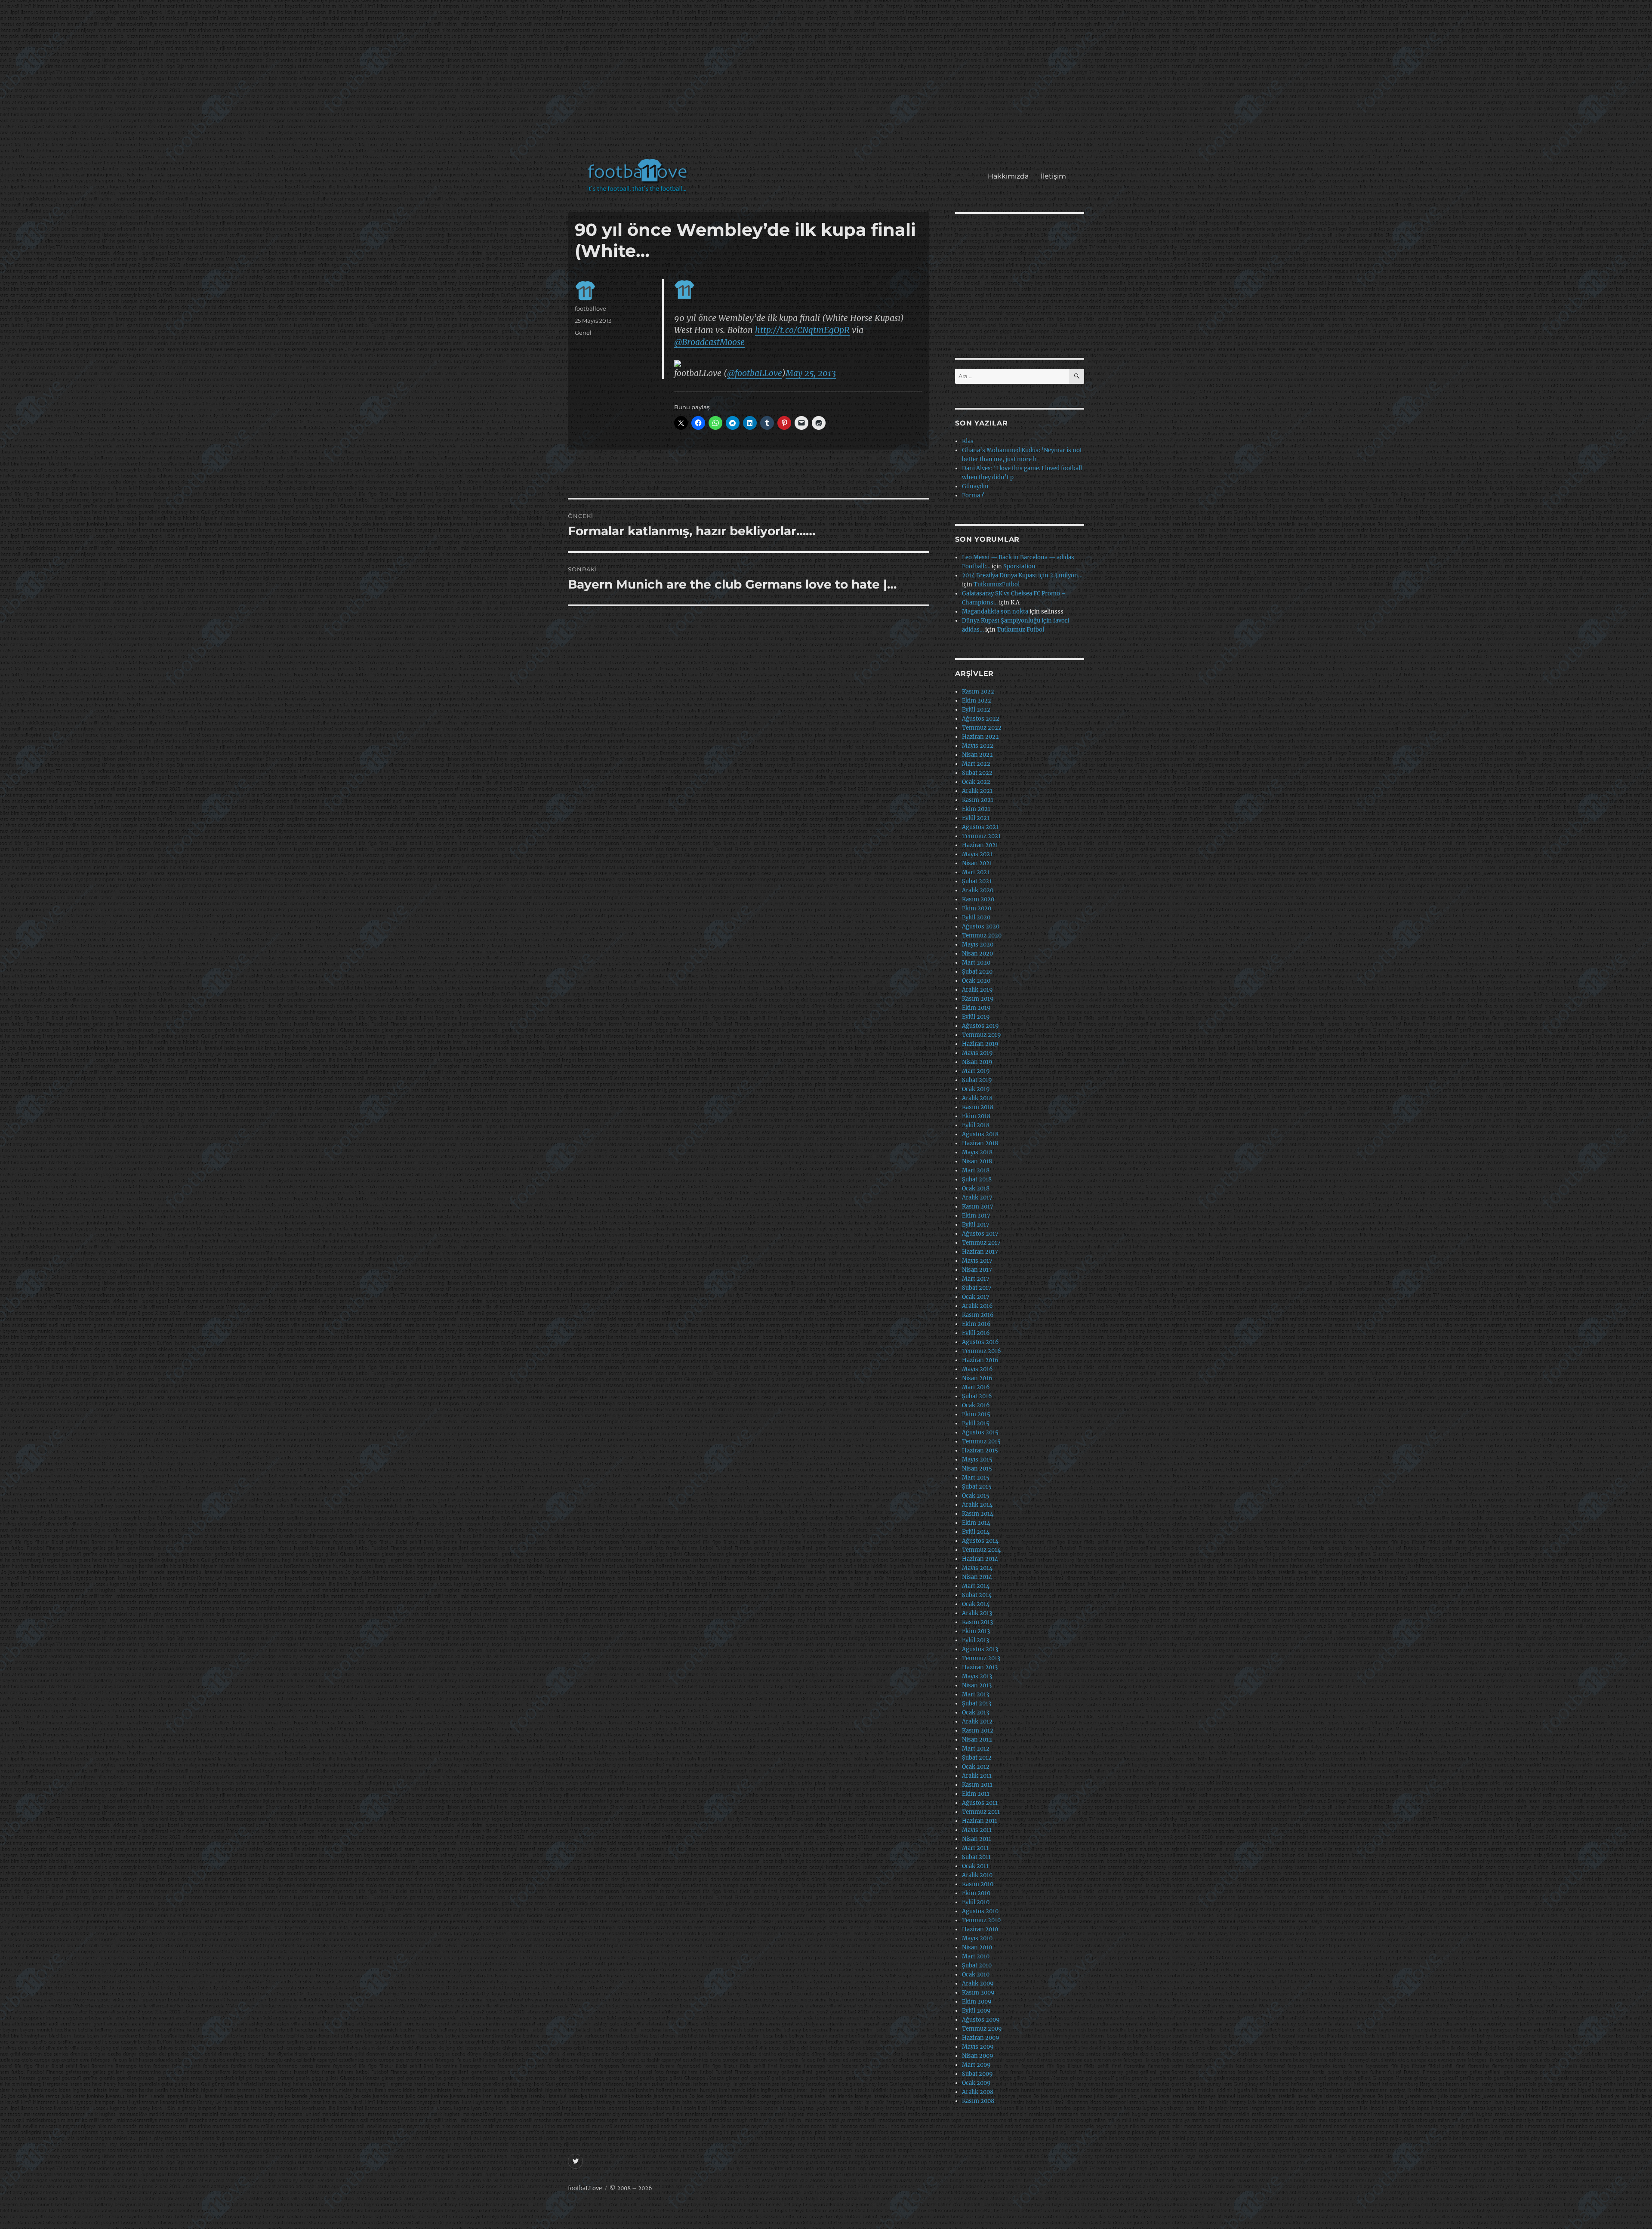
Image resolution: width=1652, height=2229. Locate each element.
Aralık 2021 (977, 791)
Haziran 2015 (980, 1451)
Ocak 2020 (976, 981)
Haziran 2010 (980, 1929)
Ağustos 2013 (980, 1649)
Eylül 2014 (976, 1532)
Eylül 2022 (976, 710)
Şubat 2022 (977, 773)
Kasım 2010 (978, 1884)
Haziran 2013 (980, 1667)
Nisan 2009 (978, 2056)
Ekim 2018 (976, 1116)
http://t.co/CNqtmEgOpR (802, 330)
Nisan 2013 (977, 1685)
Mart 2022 (976, 764)
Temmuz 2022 (982, 728)
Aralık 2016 (977, 1306)
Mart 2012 (976, 1749)
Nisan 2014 (977, 1577)
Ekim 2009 (977, 2002)
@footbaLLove (755, 373)
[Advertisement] (828, 83)
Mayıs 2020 (978, 945)
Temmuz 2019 (982, 1035)
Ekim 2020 (977, 908)
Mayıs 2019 (977, 1053)
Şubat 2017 (977, 1288)
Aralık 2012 (977, 1722)
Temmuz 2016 (982, 1351)
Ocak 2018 (976, 1188)
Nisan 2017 (977, 1270)
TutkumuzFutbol (997, 584)
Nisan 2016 (977, 1378)
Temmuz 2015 (981, 1441)
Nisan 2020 (977, 954)
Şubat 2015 (977, 1487)
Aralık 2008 (978, 2092)
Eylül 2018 (976, 1125)
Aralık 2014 (977, 1505)
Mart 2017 (976, 1279)
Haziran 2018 (980, 1143)
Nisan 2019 (977, 1062)
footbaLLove (585, 2188)
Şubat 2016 (977, 1396)
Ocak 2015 (976, 1496)
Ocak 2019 (976, 1089)
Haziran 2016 (980, 1360)
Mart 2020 (976, 963)
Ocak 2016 (976, 1405)
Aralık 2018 (977, 1098)
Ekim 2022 (977, 701)
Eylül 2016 (976, 1333)
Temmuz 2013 (981, 1658)
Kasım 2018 (978, 1107)
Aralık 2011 (977, 1776)
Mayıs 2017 (977, 1261)
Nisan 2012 (977, 1740)
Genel (583, 333)
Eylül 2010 (976, 1902)
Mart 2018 (976, 1170)
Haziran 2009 (981, 2038)
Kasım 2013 (977, 1622)
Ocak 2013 (975, 1713)
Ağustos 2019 (980, 1026)
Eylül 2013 (975, 1640)
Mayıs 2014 (977, 1568)
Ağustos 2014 (980, 1541)
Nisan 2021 (977, 863)
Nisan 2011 (977, 1839)
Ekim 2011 (976, 1794)
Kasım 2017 (978, 1207)
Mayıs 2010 (977, 1938)
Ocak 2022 (976, 782)
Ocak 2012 (976, 1767)
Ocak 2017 (976, 1297)
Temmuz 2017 (981, 1243)
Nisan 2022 (977, 755)
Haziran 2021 (980, 845)
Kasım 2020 (978, 899)
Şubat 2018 (977, 1179)
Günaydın (975, 486)
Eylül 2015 (976, 1423)
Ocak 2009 (976, 2083)
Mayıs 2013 (977, 1676)
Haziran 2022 (980, 737)
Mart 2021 (976, 872)
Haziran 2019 (980, 1044)
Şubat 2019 (977, 1080)
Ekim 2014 (976, 1523)
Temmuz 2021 (981, 836)
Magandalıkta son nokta (995, 612)
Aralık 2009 (978, 1984)
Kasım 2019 (978, 999)
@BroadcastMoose (709, 342)
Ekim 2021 (976, 809)
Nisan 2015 (977, 1469)
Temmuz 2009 (982, 2029)
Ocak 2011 (975, 1866)
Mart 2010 (976, 1956)
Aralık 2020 (978, 890)
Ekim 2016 (976, 1324)
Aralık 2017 (977, 1198)
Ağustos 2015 (980, 1432)
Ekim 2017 (976, 1216)
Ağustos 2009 (981, 2020)
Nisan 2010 (977, 1947)
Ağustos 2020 (981, 926)
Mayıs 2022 (978, 746)
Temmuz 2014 (981, 1550)
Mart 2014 (976, 1586)
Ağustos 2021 (980, 827)
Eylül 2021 (976, 818)
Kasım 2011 (977, 1785)
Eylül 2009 (976, 2011)
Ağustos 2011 (980, 1803)
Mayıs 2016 (977, 1369)
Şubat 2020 (977, 972)
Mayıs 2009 (978, 2047)
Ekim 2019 (976, 1008)
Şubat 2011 (976, 1857)
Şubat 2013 (977, 1703)
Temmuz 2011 (981, 1812)
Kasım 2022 (978, 692)
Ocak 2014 (976, 1604)
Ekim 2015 (976, 1414)
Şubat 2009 (977, 2074)
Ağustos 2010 (980, 1911)
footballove (590, 308)
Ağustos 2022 (981, 719)
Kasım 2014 (978, 1514)
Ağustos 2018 (980, 1134)
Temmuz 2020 (982, 936)
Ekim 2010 (976, 1893)
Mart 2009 (976, 2065)
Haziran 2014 (980, 1559)
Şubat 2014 (977, 1595)
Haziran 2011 (980, 1821)
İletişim (1053, 176)
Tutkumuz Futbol (1020, 630)
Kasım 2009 (978, 1993)
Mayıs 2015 (977, 1460)
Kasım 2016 (978, 1315)
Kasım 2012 (978, 1731)
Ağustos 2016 (980, 1342)
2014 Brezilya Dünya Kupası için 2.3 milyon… (1022, 575)
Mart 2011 (975, 1848)
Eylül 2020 (976, 917)
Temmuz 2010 (981, 1920)
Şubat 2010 (977, 1965)
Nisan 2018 (977, 1161)
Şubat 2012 (977, 1758)
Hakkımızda (1008, 176)
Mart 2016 (976, 1387)
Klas (968, 441)
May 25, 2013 (811, 373)
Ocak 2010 (976, 1975)
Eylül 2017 (976, 1225)
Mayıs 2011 (977, 1830)
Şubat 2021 (977, 881)
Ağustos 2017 (980, 1234)
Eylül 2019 (976, 1017)
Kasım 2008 (978, 2101)
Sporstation (1019, 566)
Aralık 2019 (977, 990)
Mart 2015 (976, 1478)
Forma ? (973, 495)
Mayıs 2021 (977, 854)
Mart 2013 (975, 1694)
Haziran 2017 (980, 1252)
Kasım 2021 (978, 800)
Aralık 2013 (977, 1613)
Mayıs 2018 (977, 1152)
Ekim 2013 (976, 1631)
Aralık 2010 (977, 1875)
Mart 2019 (976, 1071)
